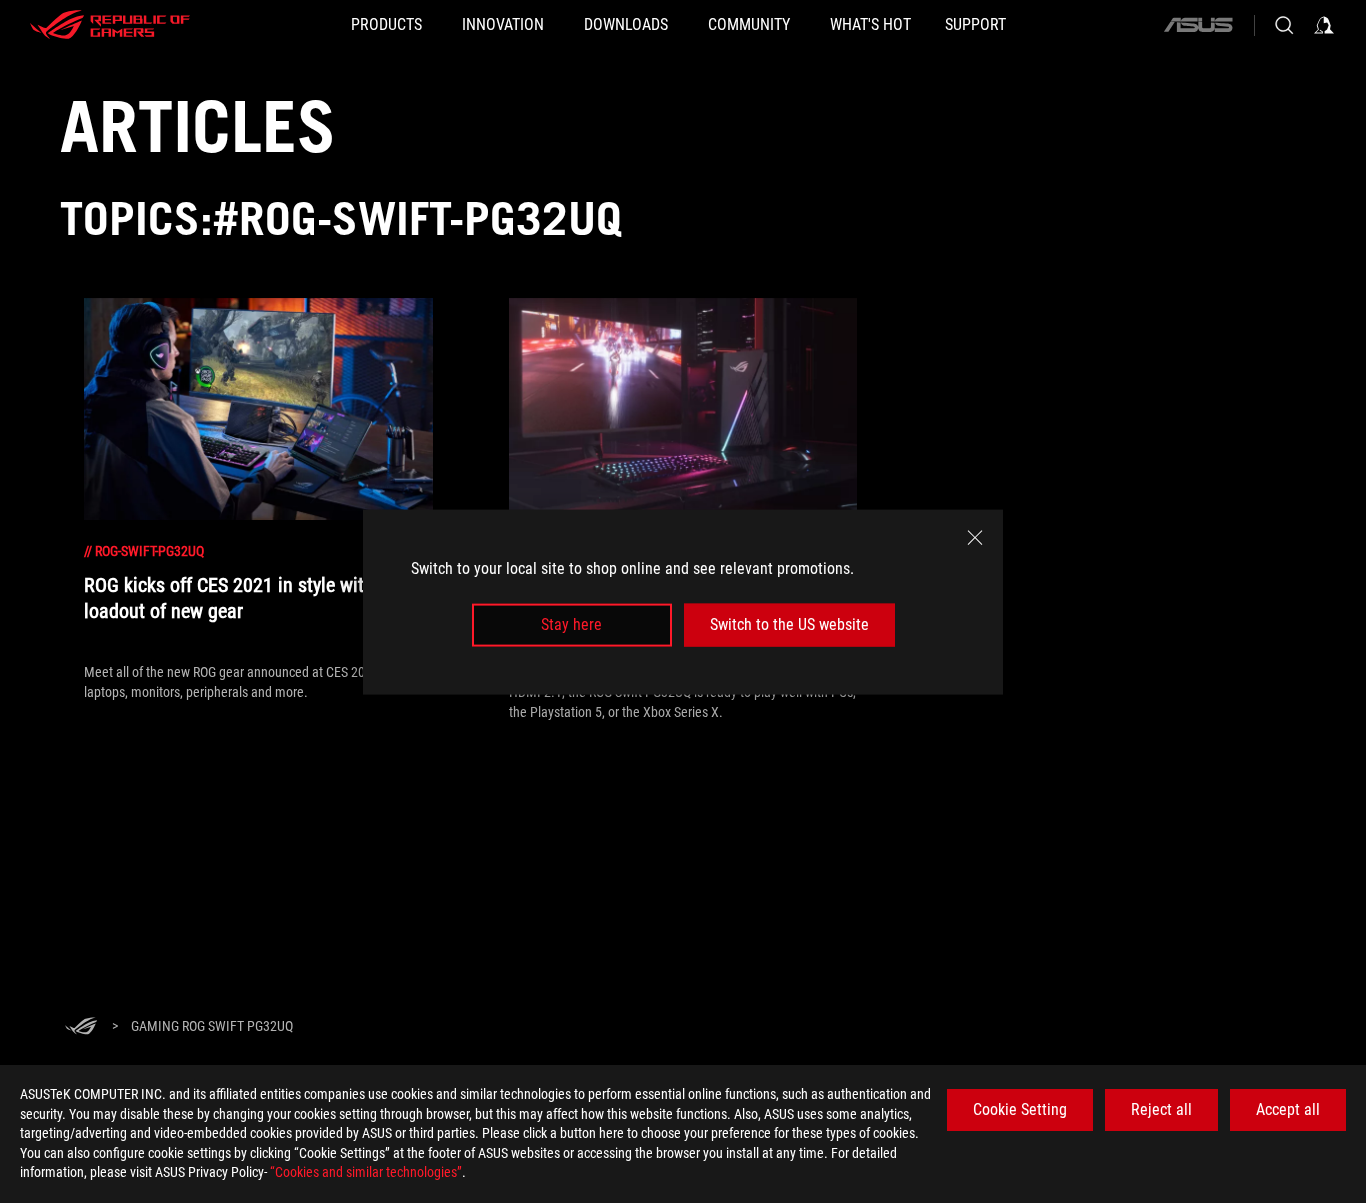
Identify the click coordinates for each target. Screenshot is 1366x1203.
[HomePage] (81, 1027)
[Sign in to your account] (1324, 25)
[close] (975, 537)
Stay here (571, 624)
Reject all (1161, 1109)
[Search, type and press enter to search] (1284, 25)
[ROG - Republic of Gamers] (110, 25)
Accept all (1288, 1109)
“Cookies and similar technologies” (366, 1172)
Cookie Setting (1020, 1109)
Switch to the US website (789, 624)
